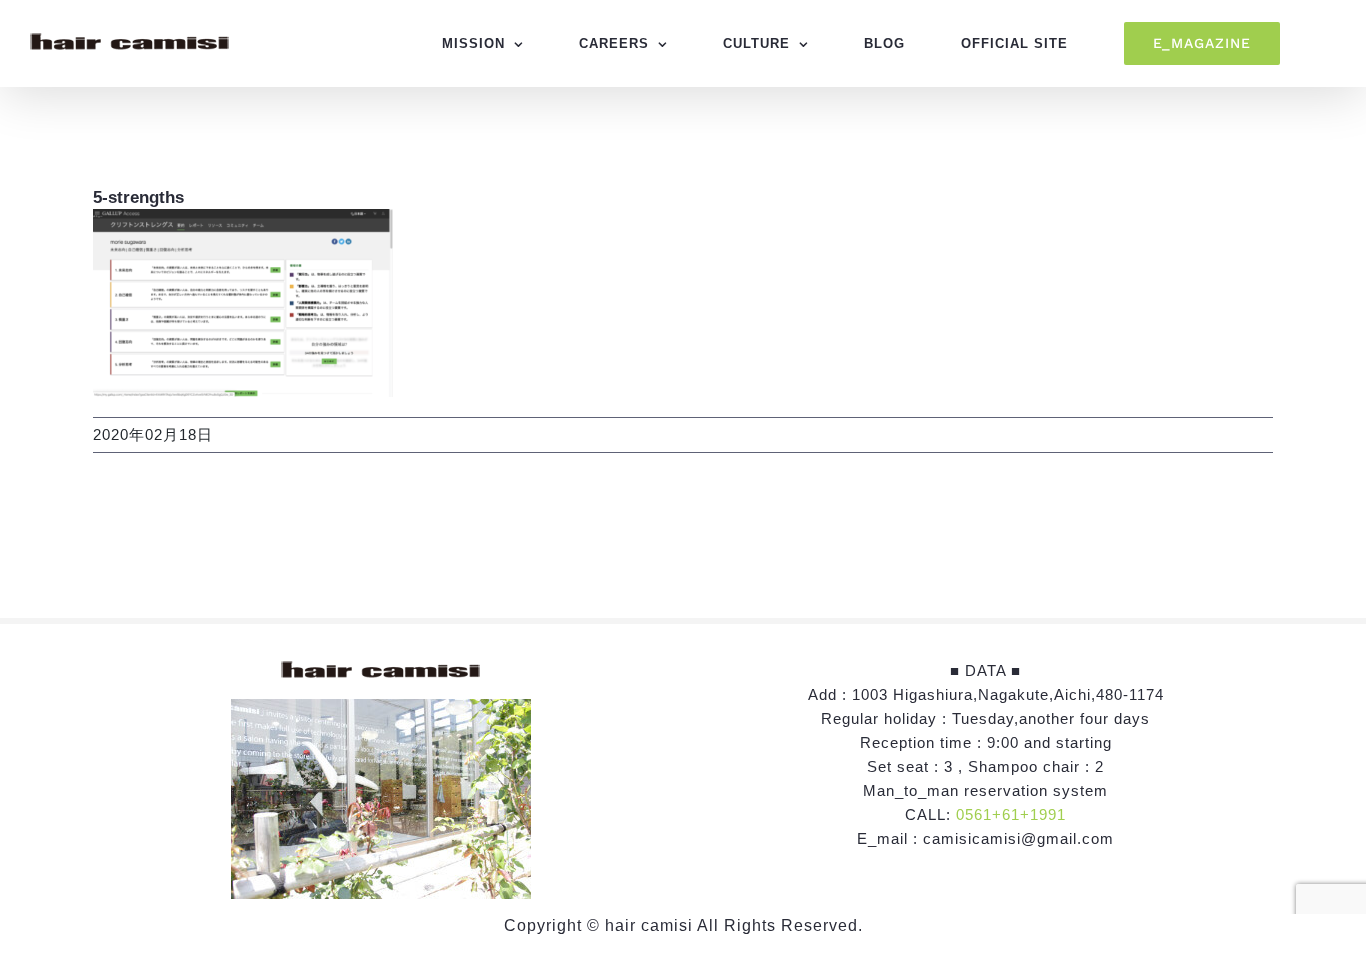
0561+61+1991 (1011, 814)
